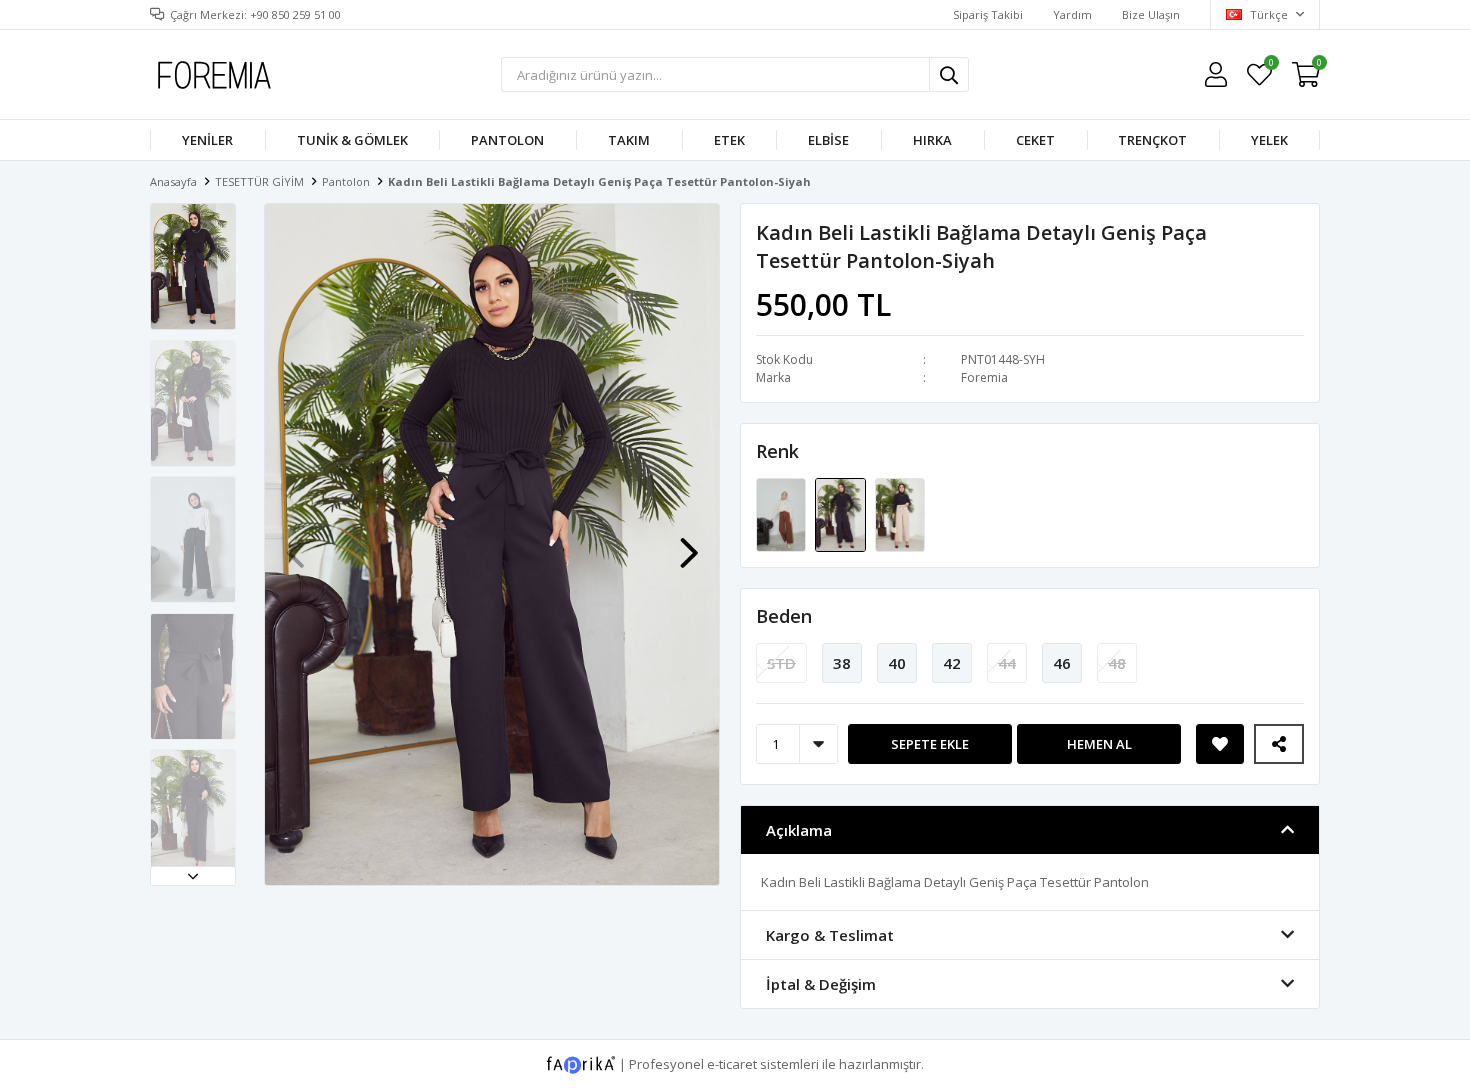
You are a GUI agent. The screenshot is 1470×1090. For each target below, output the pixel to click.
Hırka (932, 140)
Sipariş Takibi (988, 14)
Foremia (984, 377)
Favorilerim (1270, 65)
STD (781, 663)
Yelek (1269, 140)
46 (1062, 663)
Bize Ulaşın (1151, 14)
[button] (193, 876)
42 (952, 663)
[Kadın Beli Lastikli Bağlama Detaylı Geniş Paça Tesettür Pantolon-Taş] (900, 514)
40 (897, 663)
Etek (729, 140)
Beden (784, 616)
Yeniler (207, 140)
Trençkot (1152, 140)
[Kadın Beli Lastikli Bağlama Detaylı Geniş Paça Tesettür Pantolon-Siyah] (841, 514)
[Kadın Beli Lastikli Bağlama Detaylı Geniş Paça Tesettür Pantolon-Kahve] (782, 514)
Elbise (828, 140)
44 (1007, 663)
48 (1117, 663)
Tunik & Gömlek (352, 140)
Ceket (1035, 140)
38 (842, 663)
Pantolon (507, 140)
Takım (629, 140)
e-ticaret (732, 1064)
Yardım (1072, 14)
